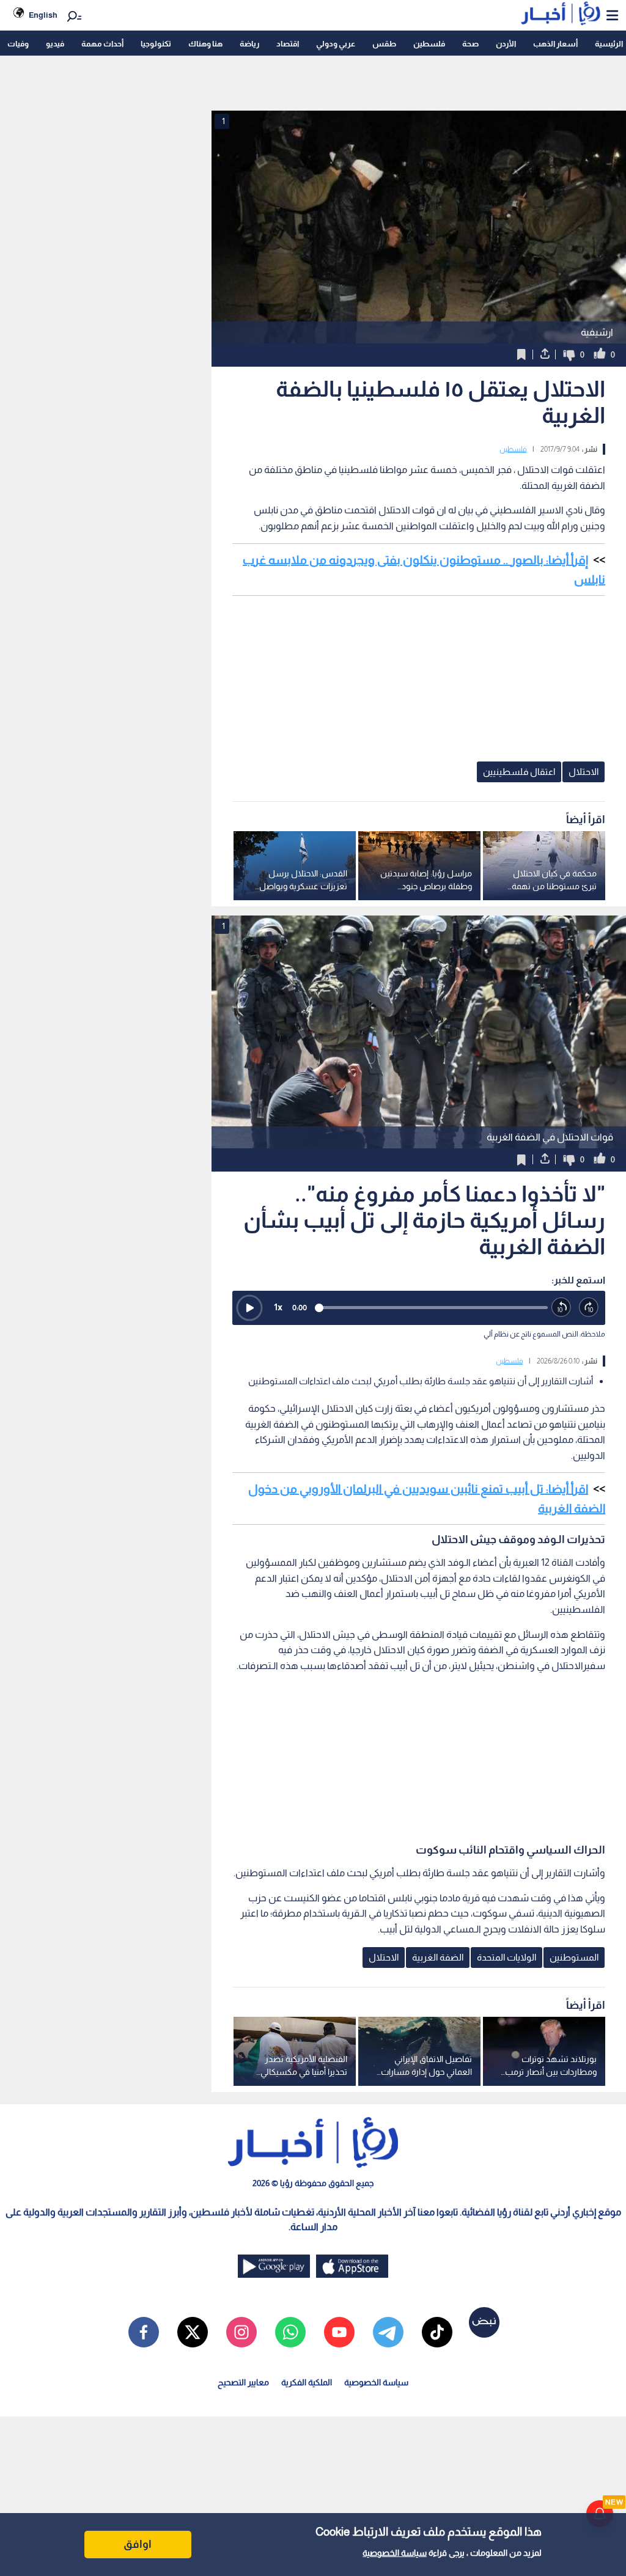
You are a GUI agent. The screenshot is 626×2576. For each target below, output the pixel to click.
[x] (193, 2332)
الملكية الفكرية (307, 2382)
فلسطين (429, 44)
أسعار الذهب (555, 44)
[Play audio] (249, 1308)
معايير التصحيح (243, 2382)
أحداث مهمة (102, 44)
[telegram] (388, 2332)
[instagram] (241, 2332)
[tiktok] (437, 2332)
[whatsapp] (290, 2332)
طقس (384, 44)
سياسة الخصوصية (395, 2553)
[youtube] (339, 2332)
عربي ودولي (336, 44)
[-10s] (562, 1308)
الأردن (506, 44)
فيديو (55, 44)
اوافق (138, 2544)
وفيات (18, 44)
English (43, 15)
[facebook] (144, 2332)
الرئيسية (609, 44)
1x (278, 1307)
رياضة (249, 44)
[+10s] (589, 1308)
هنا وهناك (205, 44)
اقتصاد (288, 44)
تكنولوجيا (156, 44)
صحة (470, 44)
